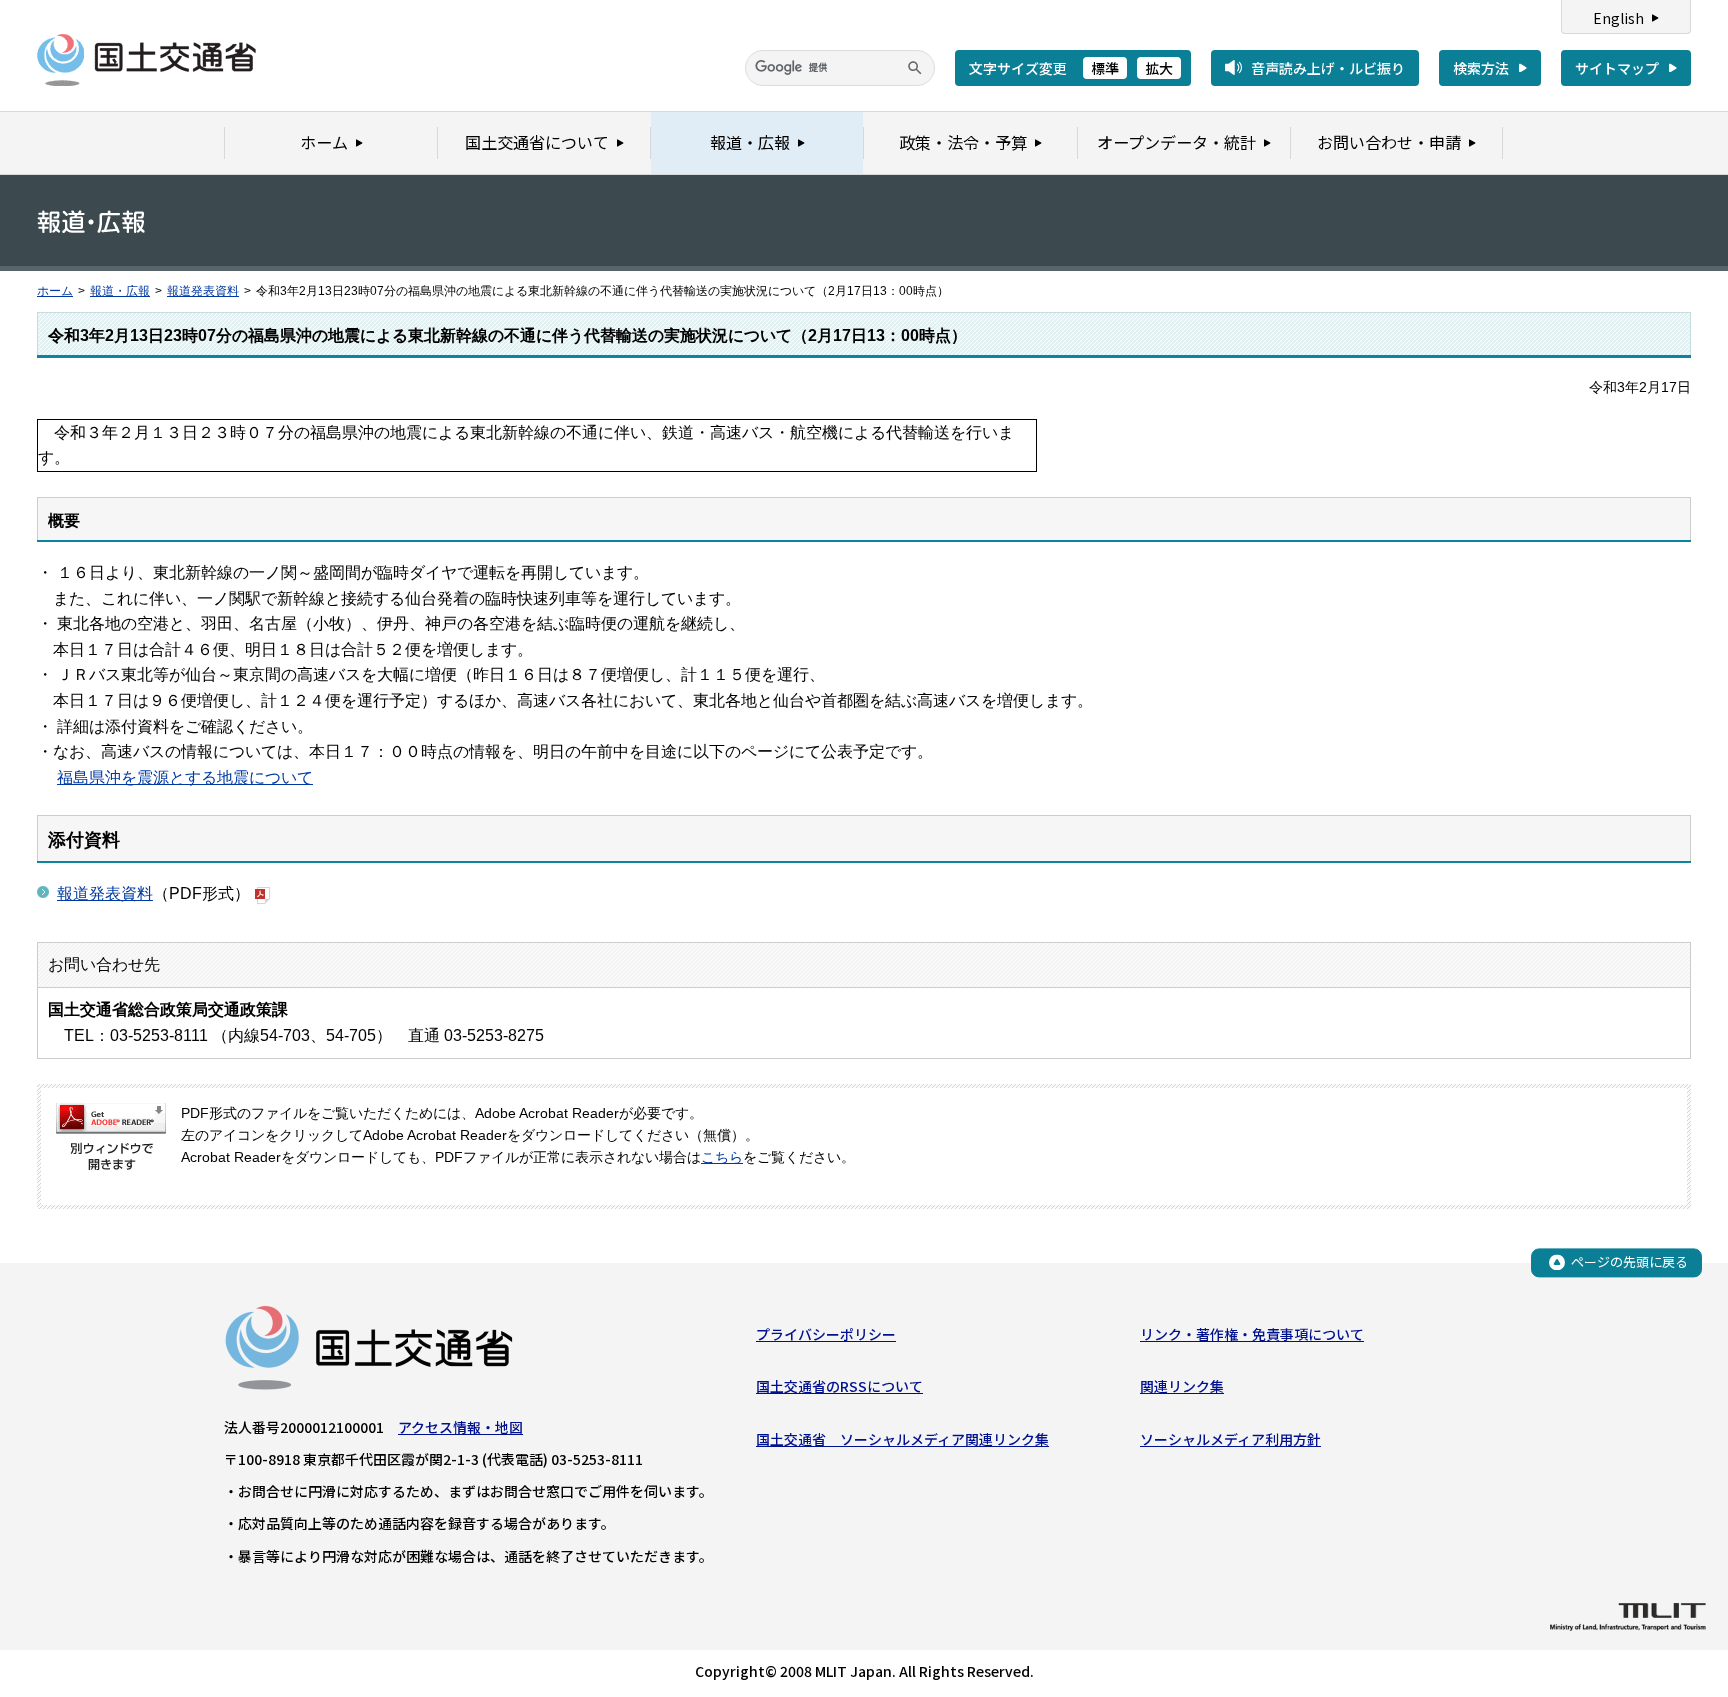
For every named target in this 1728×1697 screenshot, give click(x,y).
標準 (1105, 68)
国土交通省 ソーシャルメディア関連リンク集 (902, 1439)
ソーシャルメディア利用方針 (1230, 1439)
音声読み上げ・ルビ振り (1328, 68)
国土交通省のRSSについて (839, 1386)
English (1618, 18)
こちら (722, 1157)
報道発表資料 (203, 291)
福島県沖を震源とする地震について (185, 777)
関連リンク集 (1182, 1386)
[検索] (915, 68)
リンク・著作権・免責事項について (1252, 1334)
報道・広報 (120, 291)
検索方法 (1481, 68)
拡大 (1159, 68)
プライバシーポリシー (826, 1334)
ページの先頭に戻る (1629, 1261)
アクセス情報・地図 (460, 1427)
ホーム (55, 291)
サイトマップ (1617, 68)
